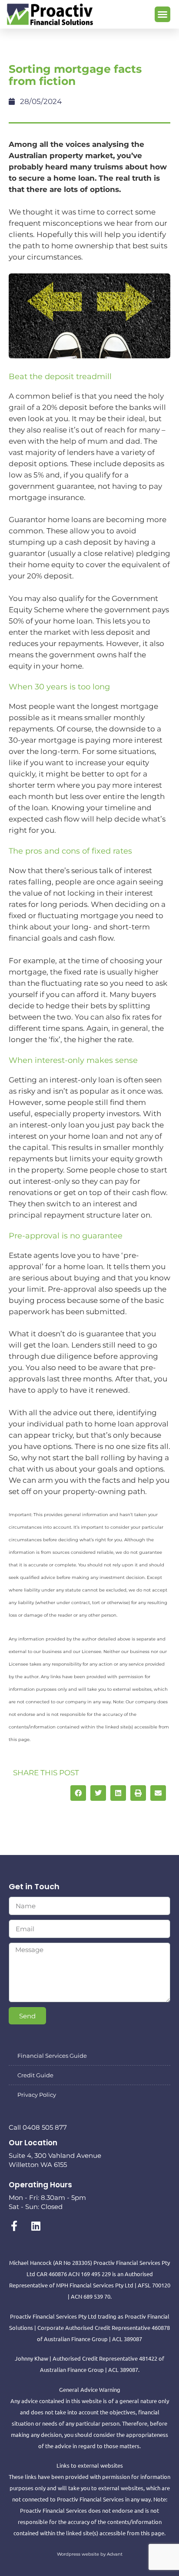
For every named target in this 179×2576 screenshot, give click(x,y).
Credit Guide (35, 2075)
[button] (162, 14)
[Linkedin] (36, 2226)
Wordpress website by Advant (90, 2554)
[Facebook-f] (14, 2226)
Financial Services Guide (52, 2056)
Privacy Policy (37, 2095)
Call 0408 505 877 (38, 2127)
